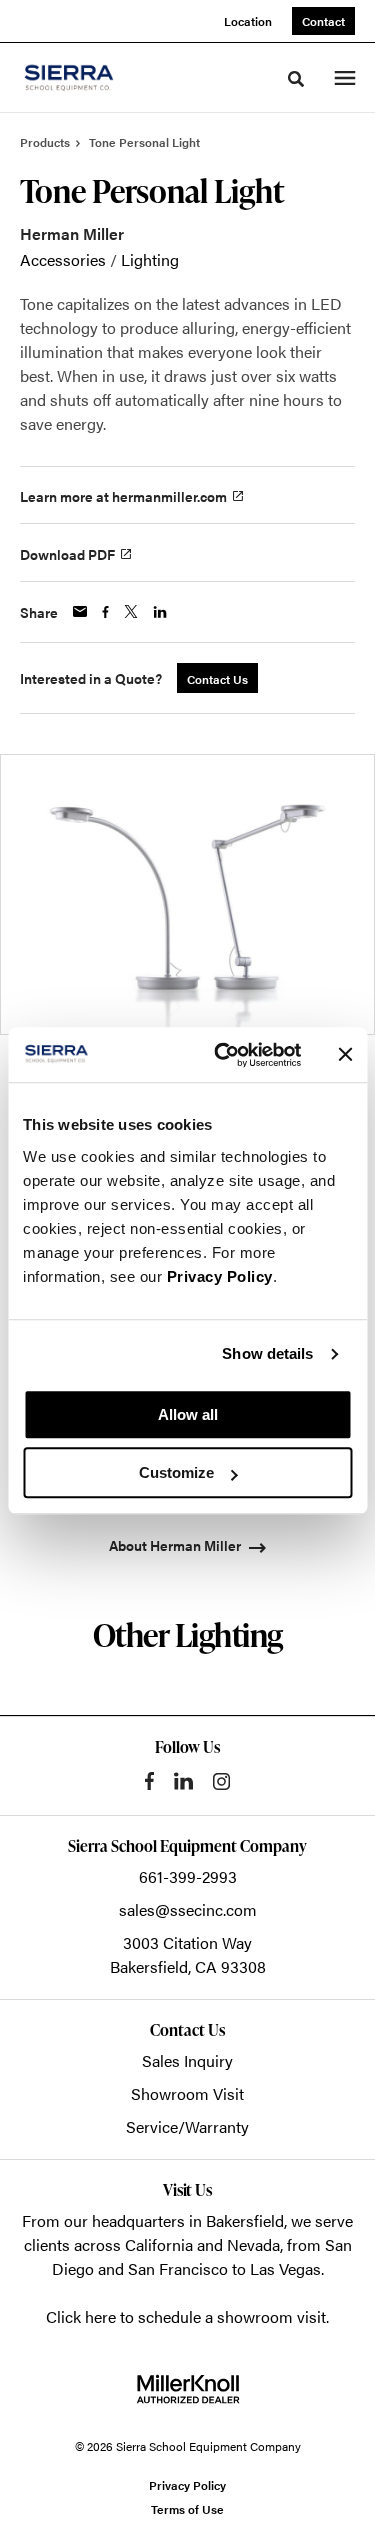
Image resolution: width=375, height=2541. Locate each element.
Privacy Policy (220, 1276)
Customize (176, 1472)
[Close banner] (345, 1055)
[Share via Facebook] (105, 612)
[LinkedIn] (183, 1781)
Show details (267, 1353)
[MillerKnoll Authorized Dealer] (188, 2389)
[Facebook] (149, 1781)
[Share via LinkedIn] (160, 612)
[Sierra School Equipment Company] (94, 77)
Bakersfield (245, 2220)
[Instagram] (221, 1781)
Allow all (188, 1414)
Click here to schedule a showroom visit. (187, 2316)
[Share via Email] (80, 611)
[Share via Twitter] (131, 611)
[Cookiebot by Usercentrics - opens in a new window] (223, 1055)
